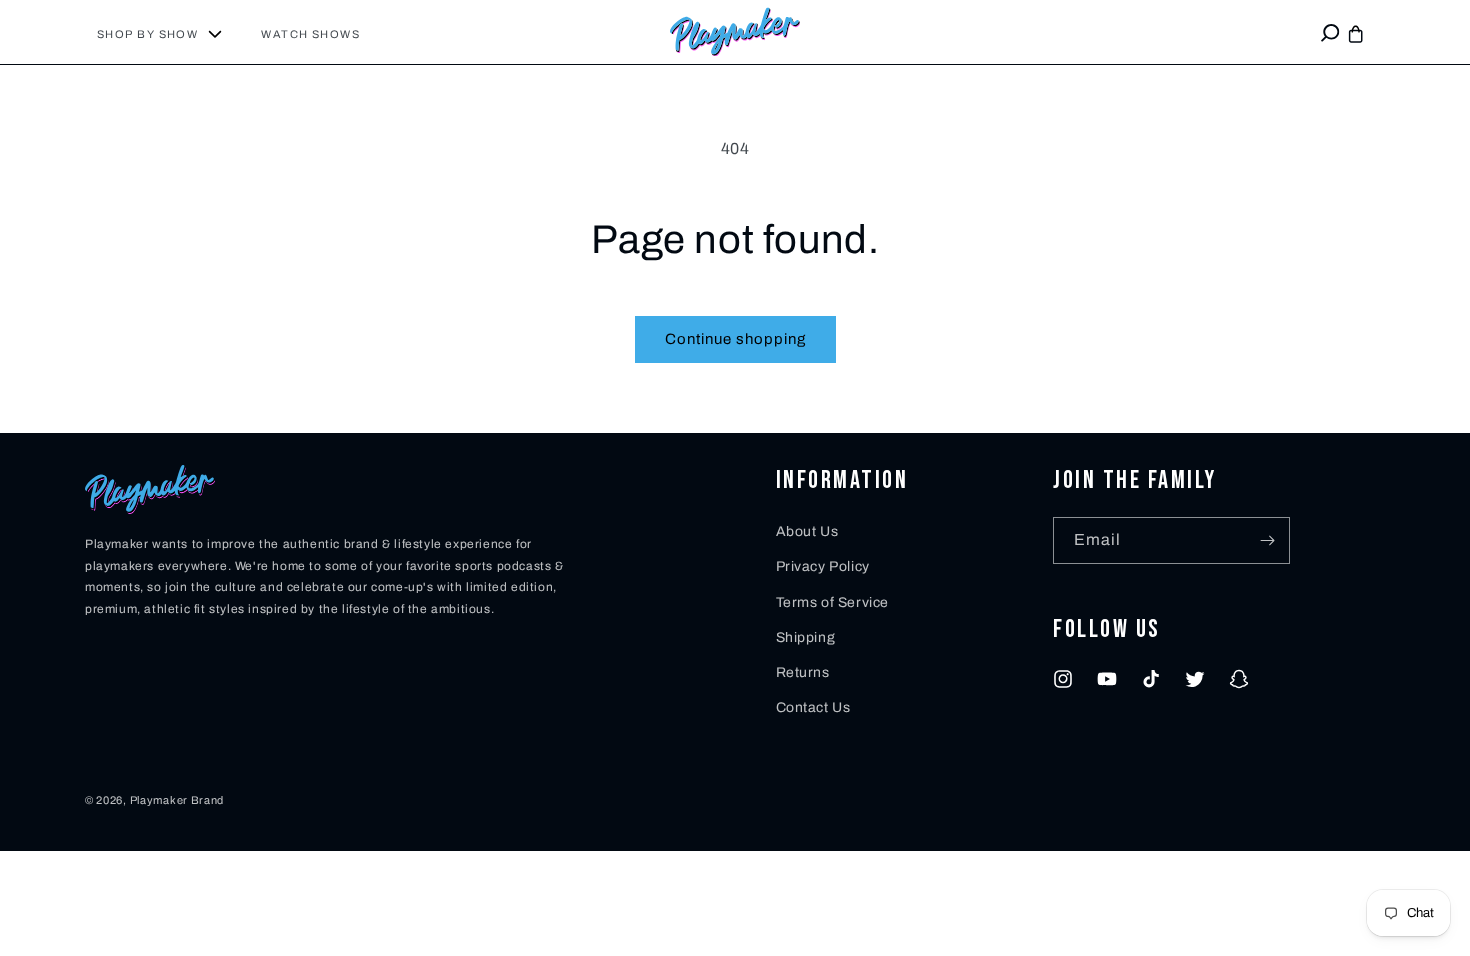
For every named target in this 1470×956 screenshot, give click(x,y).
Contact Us (813, 707)
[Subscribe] (1267, 540)
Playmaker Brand (177, 800)
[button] (167, 34)
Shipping (806, 637)
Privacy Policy (823, 566)
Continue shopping (735, 339)
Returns (803, 672)
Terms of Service (833, 602)
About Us (807, 531)
